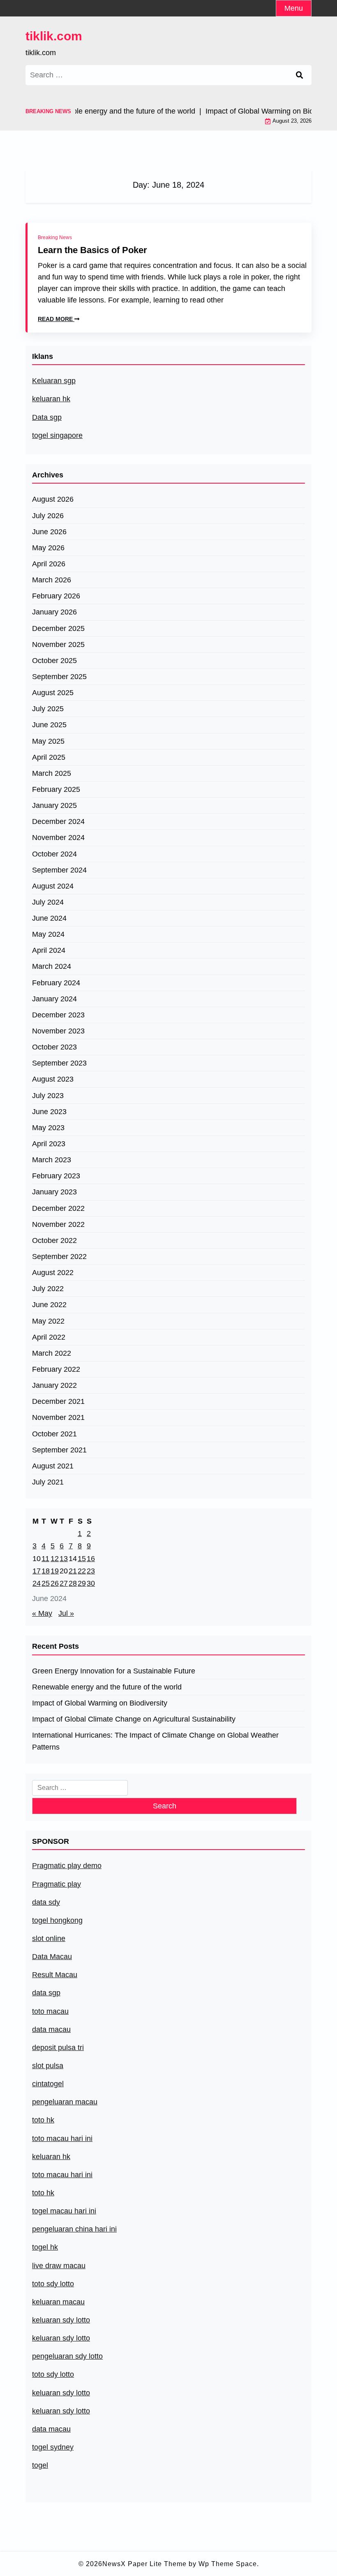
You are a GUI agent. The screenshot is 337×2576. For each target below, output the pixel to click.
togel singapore (57, 435)
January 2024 (54, 999)
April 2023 (49, 1144)
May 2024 (48, 934)
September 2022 (59, 1257)
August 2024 (53, 886)
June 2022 (49, 1305)
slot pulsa (48, 2066)
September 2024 (59, 870)
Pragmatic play (57, 1884)
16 (91, 1559)
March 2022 (52, 1353)
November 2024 (58, 838)
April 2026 (49, 564)
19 (55, 1571)
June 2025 (49, 725)
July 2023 (48, 1096)
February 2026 (56, 596)
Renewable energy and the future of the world (107, 1687)
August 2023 (53, 1079)
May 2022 (48, 1321)
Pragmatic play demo (67, 1866)
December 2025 (58, 628)
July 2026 (48, 516)
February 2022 (56, 1369)
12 (55, 1559)
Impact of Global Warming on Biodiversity (100, 1703)
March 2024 (52, 966)
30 (91, 1583)
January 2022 (54, 1385)
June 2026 (49, 532)
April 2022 (49, 1337)
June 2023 (49, 1112)
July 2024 (48, 902)
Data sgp (47, 417)
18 (46, 1571)
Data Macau (52, 1957)
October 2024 (54, 854)
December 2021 (58, 1401)
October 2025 (54, 661)
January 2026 (54, 612)
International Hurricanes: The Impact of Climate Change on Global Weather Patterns (155, 1741)
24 (37, 1583)
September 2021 (59, 1450)
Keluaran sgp (54, 381)
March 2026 (52, 580)
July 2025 (48, 709)
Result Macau (55, 1975)
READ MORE (56, 319)
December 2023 (58, 1015)
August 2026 (53, 499)
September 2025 (59, 677)
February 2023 (56, 1176)
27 (64, 1583)
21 (73, 1571)
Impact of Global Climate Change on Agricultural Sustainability (134, 1719)
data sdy (46, 1902)
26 (55, 1583)
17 (37, 1571)
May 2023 (48, 1128)
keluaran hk (51, 399)
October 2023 (54, 1047)
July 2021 (48, 1482)
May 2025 (48, 741)
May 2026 (48, 548)
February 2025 (56, 789)
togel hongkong (57, 1920)
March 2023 (52, 1160)
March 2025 (52, 773)
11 (45, 1559)
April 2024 (49, 950)
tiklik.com (54, 36)
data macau (51, 2429)
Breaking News (55, 237)
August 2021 (53, 1466)
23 (91, 1571)
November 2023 (58, 1031)
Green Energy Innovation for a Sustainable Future (114, 1671)
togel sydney (53, 2447)
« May (42, 1613)
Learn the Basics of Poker (92, 250)
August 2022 (53, 1273)
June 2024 (49, 918)
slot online (49, 1938)
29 (82, 1583)
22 (82, 1571)
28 (73, 1583)
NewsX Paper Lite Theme (144, 2564)
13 (64, 1559)
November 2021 (58, 1417)
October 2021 (54, 1434)
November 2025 (58, 645)
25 (46, 1583)
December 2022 (58, 1208)
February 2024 (56, 983)
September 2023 (59, 1063)
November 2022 (58, 1224)
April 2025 (49, 757)
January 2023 (54, 1192)
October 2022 (54, 1240)
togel (40, 2465)
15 (82, 1559)
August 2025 (53, 693)
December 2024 (58, 821)
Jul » (66, 1613)
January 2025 (54, 805)
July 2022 (48, 1289)
